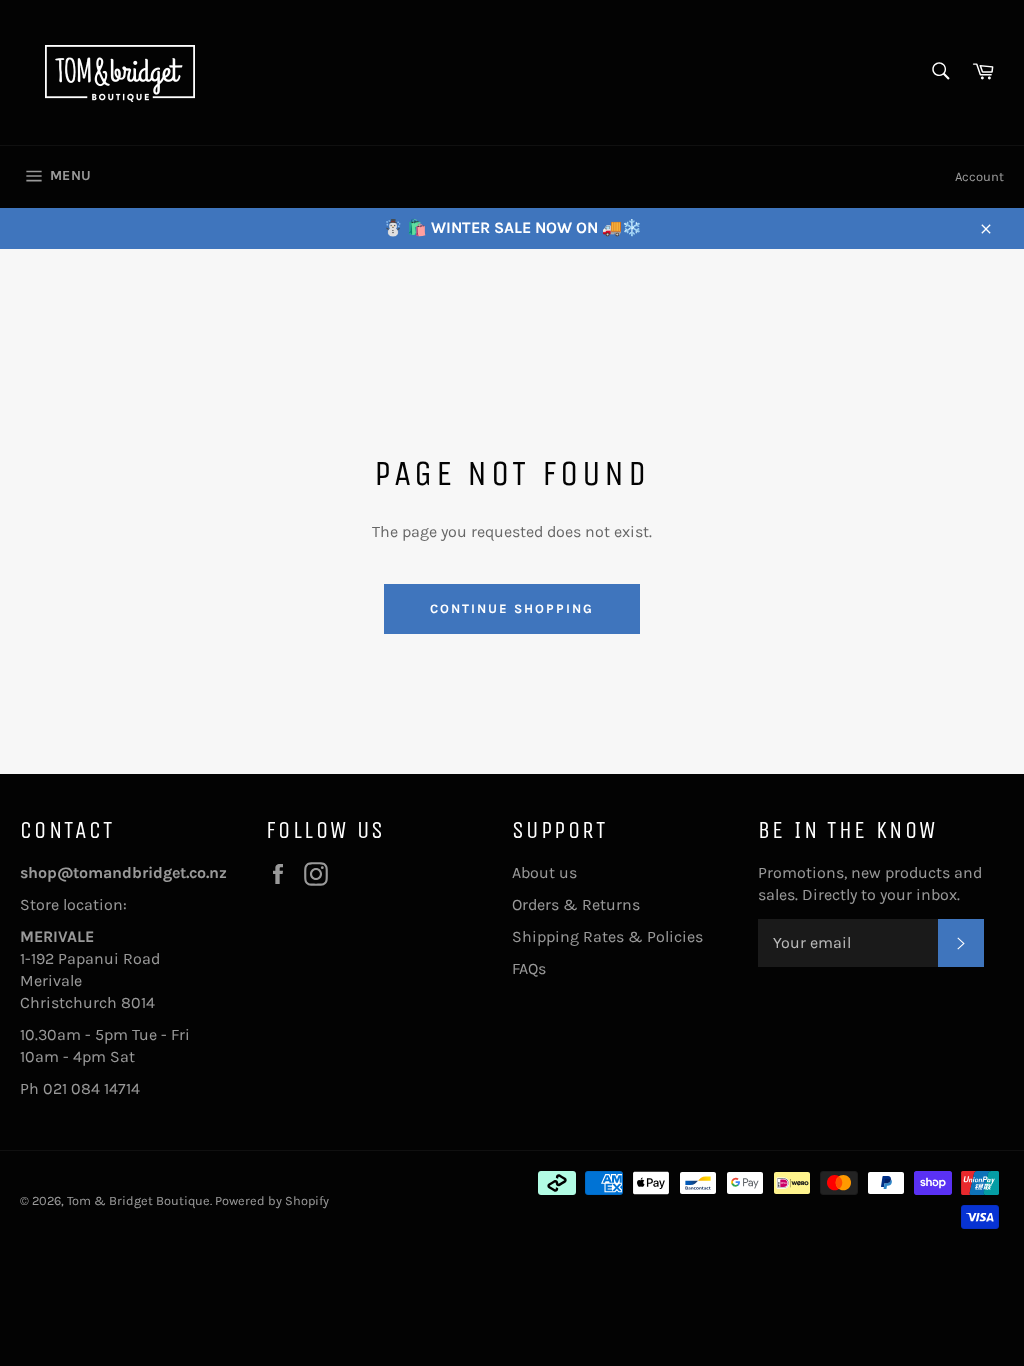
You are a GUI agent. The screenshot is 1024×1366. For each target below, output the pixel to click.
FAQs (529, 968)
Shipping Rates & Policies (607, 936)
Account (979, 176)
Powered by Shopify (272, 1200)
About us (544, 872)
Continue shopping (511, 608)
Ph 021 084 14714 (80, 1088)
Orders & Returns (576, 904)
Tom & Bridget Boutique (138, 1200)
